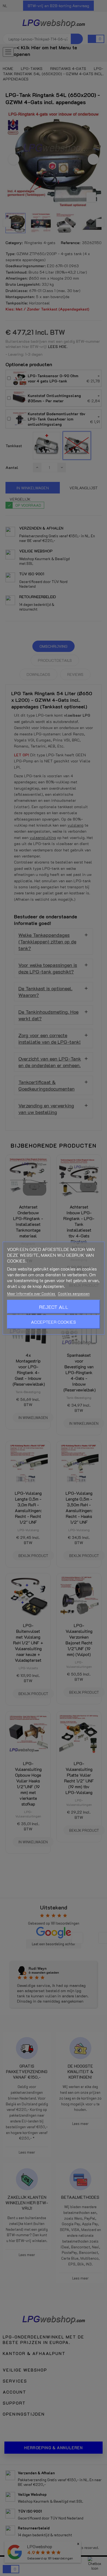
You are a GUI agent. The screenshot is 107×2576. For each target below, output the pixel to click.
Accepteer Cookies (54, 1322)
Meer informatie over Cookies (32, 1293)
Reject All (54, 1307)
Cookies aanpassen (74, 1293)
